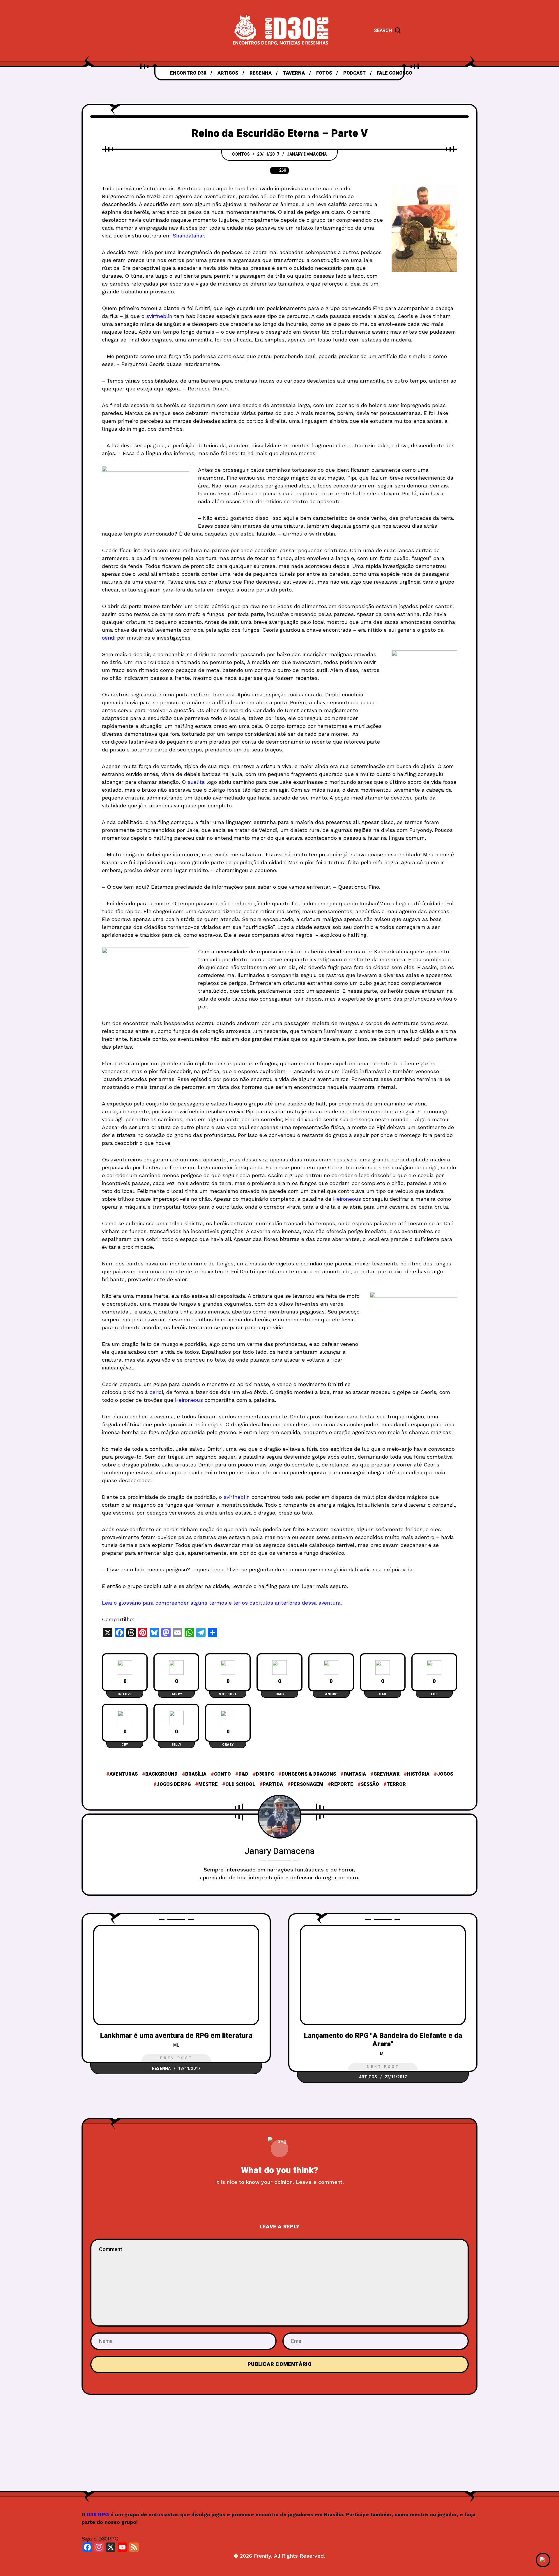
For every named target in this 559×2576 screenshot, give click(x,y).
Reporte (342, 1784)
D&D (243, 1774)
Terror (396, 1784)
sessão (370, 1784)
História (418, 1774)
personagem (307, 1784)
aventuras (124, 1774)
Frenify (262, 2556)
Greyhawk (386, 1774)
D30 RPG (98, 2515)
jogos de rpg (174, 1784)
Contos (241, 154)
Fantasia (355, 1774)
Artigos (368, 2077)
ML (176, 2045)
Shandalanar (188, 236)
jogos (445, 1774)
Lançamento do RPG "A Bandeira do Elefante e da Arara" (383, 2040)
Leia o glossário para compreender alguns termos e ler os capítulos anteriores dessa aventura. (222, 1603)
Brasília (196, 1774)
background (161, 1774)
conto (222, 1774)
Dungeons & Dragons (309, 1774)
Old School (240, 1784)
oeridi (109, 638)
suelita (196, 782)
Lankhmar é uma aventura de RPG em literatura (176, 2036)
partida (273, 1784)
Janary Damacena (307, 154)
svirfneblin (159, 316)
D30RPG (265, 1774)
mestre (208, 1784)
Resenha (161, 2069)
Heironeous (347, 1199)
